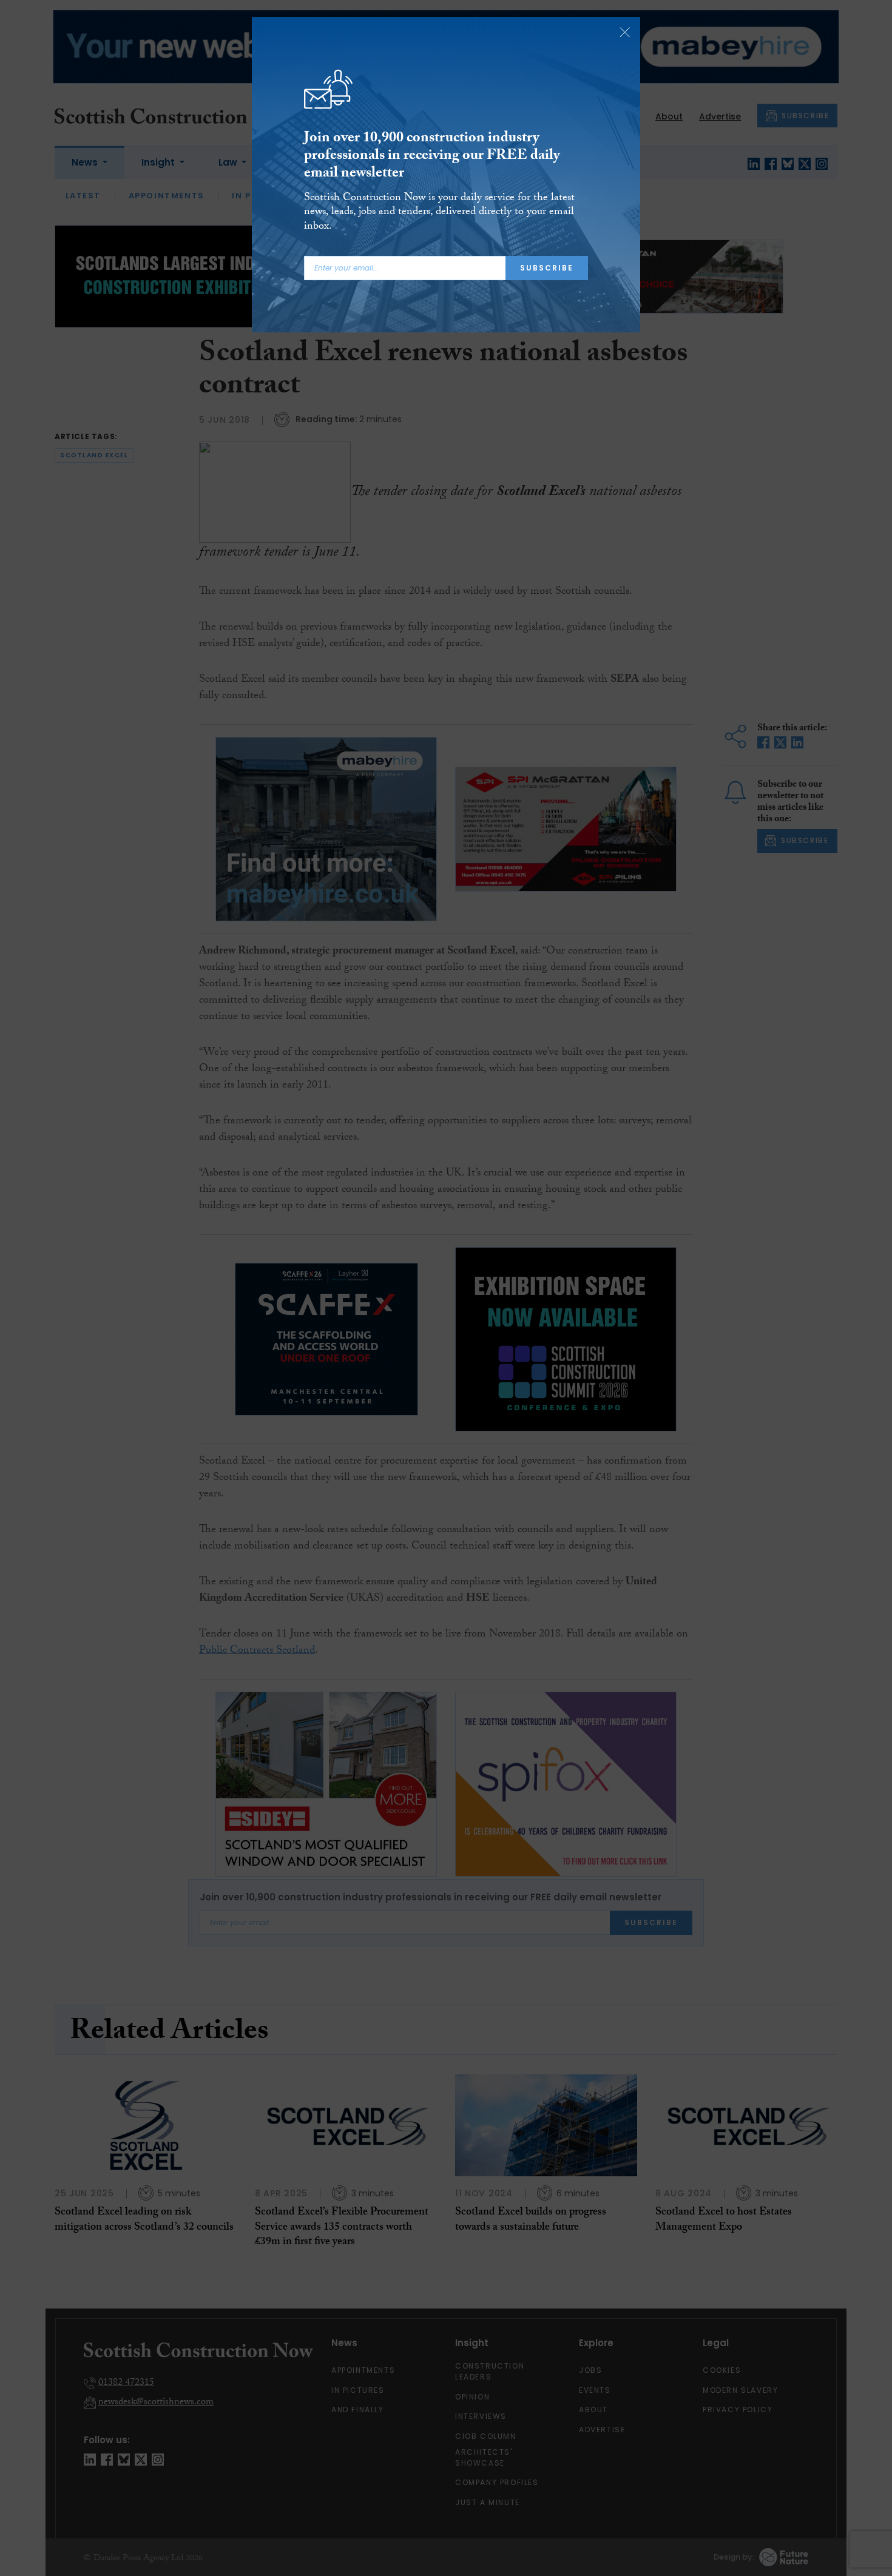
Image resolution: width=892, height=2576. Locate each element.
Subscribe (547, 268)
